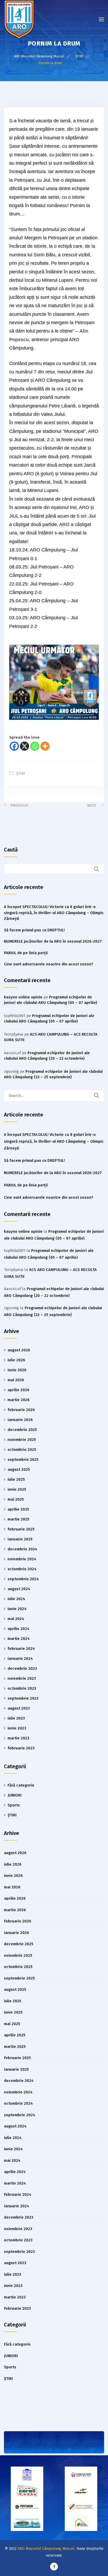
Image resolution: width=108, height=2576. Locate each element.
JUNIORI (15, 1795)
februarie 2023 (21, 1748)
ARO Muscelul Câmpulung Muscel (46, 2549)
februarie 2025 (21, 1529)
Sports (14, 1805)
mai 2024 (16, 1619)
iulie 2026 (16, 1360)
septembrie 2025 (23, 1460)
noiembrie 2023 (22, 1678)
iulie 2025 (16, 1479)
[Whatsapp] (35, 746)
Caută (11, 850)
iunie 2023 (17, 1728)
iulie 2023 (16, 1718)
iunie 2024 (17, 1609)
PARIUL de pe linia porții (26, 953)
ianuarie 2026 (20, 1420)
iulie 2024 (16, 1599)
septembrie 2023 (23, 1698)
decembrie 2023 (22, 1668)
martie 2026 (19, 1400)
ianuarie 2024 (20, 1659)
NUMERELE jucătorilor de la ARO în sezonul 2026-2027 (53, 941)
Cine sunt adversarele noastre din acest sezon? (49, 964)
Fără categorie (21, 1785)
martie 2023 (18, 1738)
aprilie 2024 (18, 1629)
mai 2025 (16, 1499)
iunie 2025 (17, 1489)
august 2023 (19, 1708)
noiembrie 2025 (22, 1440)
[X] (25, 746)
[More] (45, 746)
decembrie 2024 (22, 1549)
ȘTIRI (21, 774)
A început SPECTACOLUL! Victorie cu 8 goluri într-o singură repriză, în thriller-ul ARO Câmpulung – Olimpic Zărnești (54, 913)
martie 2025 (18, 1519)
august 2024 (19, 1589)
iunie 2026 (17, 1370)
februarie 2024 (21, 1649)
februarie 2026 (21, 1410)
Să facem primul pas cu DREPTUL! (34, 930)
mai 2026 (16, 1380)
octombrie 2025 (22, 1450)
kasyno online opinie (23, 997)
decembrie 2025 (22, 1430)
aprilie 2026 (18, 1390)
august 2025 (19, 1469)
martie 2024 (19, 1639)
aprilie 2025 (18, 1509)
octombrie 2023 (22, 1688)
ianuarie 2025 (20, 1539)
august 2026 (19, 1350)
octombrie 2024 (22, 1569)
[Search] (100, 1096)
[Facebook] (14, 746)
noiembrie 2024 (22, 1559)
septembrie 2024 (23, 1579)
